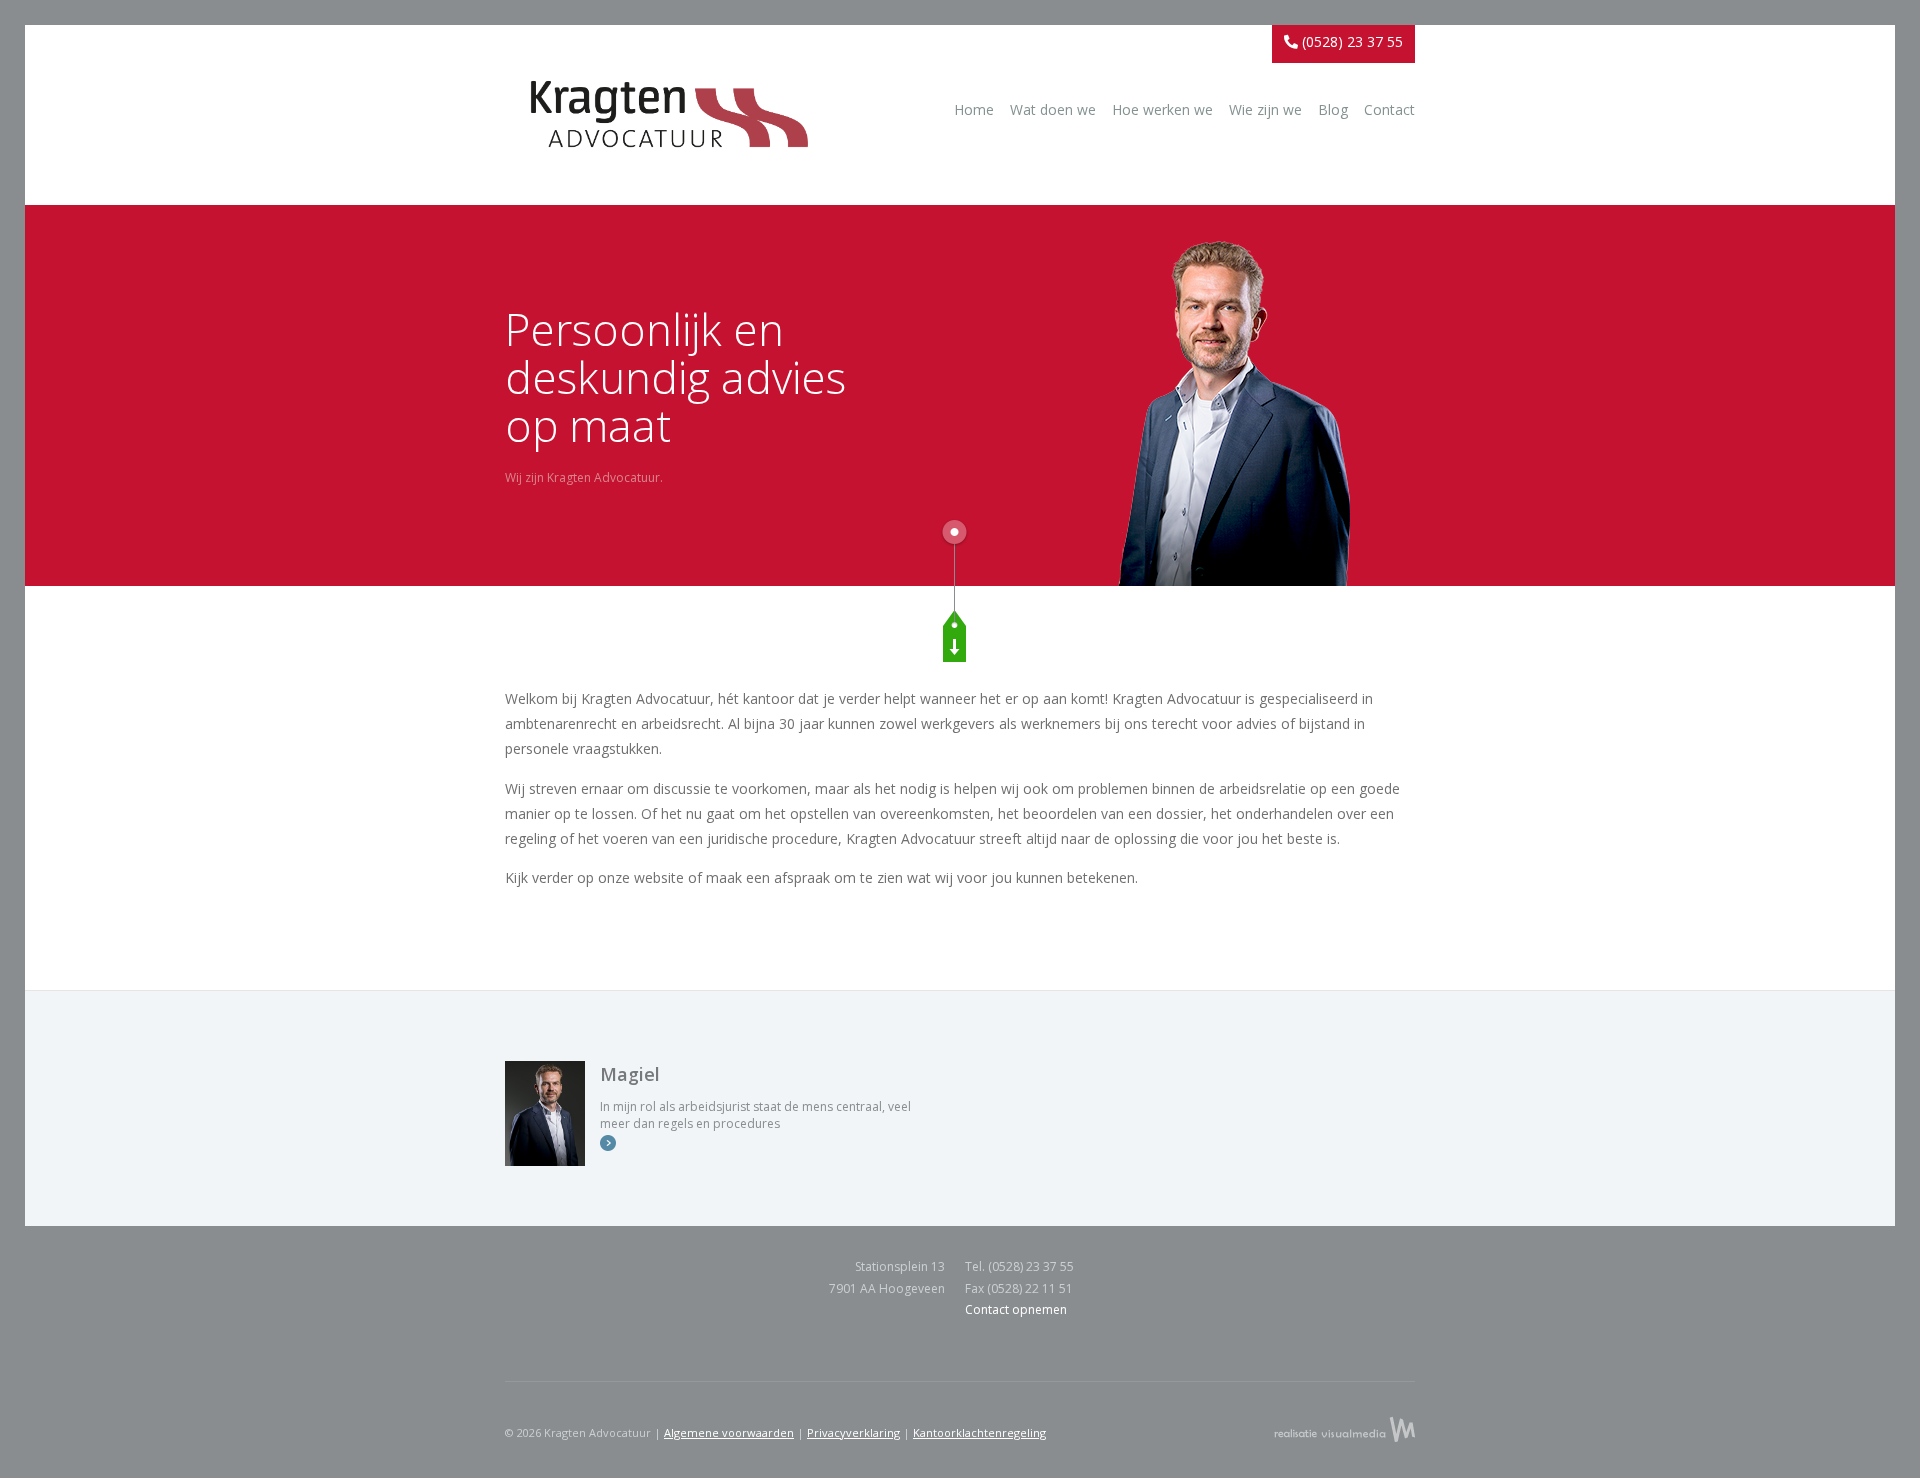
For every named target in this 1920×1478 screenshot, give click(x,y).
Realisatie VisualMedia (1344, 1429)
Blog (1333, 109)
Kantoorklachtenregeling (979, 1432)
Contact (1389, 109)
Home (974, 109)
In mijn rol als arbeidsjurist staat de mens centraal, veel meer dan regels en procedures (755, 1097)
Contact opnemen (1016, 1309)
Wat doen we (1053, 109)
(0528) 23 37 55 (1350, 41)
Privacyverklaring (853, 1432)
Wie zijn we (1265, 109)
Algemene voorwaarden (729, 1432)
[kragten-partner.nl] (670, 125)
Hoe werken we (1162, 109)
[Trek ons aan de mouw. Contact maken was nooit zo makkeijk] (954, 636)
